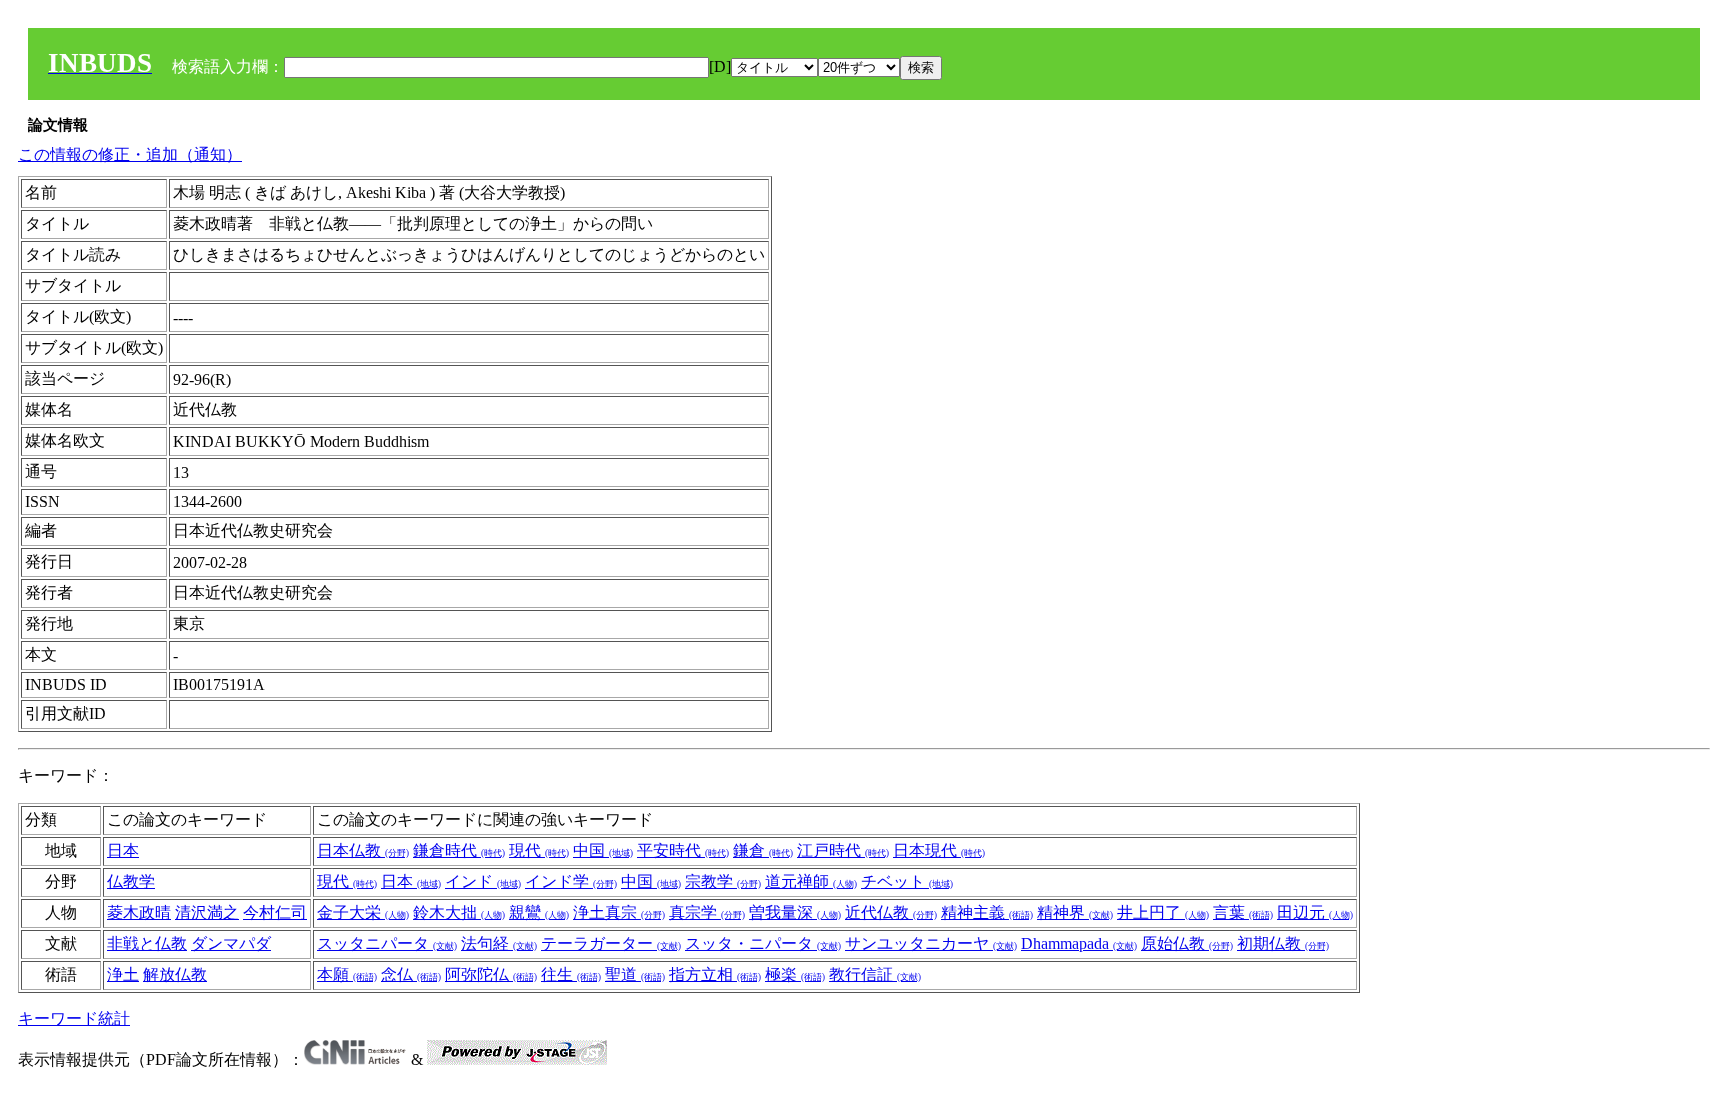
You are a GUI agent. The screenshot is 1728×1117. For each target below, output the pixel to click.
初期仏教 (1283, 943)
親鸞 (539, 912)
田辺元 (1315, 912)
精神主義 (987, 912)
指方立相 (715, 974)
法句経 (499, 943)
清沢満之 (207, 912)
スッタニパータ (387, 943)
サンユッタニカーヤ (931, 943)
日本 (123, 850)
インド (483, 881)
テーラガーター (611, 943)
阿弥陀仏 (491, 974)
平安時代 (683, 850)
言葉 (1243, 912)
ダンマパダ (231, 943)
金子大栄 (363, 912)
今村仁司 (275, 912)
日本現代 (939, 850)
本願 (347, 974)
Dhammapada (1079, 943)
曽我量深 (795, 912)
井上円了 (1163, 912)
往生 (571, 974)
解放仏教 (175, 974)
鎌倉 (763, 850)
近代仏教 (891, 912)
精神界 (1075, 912)
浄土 (123, 974)
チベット (907, 881)
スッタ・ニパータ (763, 943)
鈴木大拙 (459, 912)
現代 (539, 850)
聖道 (635, 974)
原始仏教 (1187, 943)
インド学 (571, 881)
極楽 (795, 974)
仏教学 (131, 881)
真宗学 (707, 912)
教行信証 (875, 974)
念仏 (411, 974)
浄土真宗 (619, 912)
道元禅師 (811, 881)
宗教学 (723, 881)
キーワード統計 (74, 1018)
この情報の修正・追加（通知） (130, 154)
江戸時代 (843, 850)
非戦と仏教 (147, 943)
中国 (603, 850)
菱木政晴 (139, 912)
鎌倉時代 (459, 850)
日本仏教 (363, 850)
